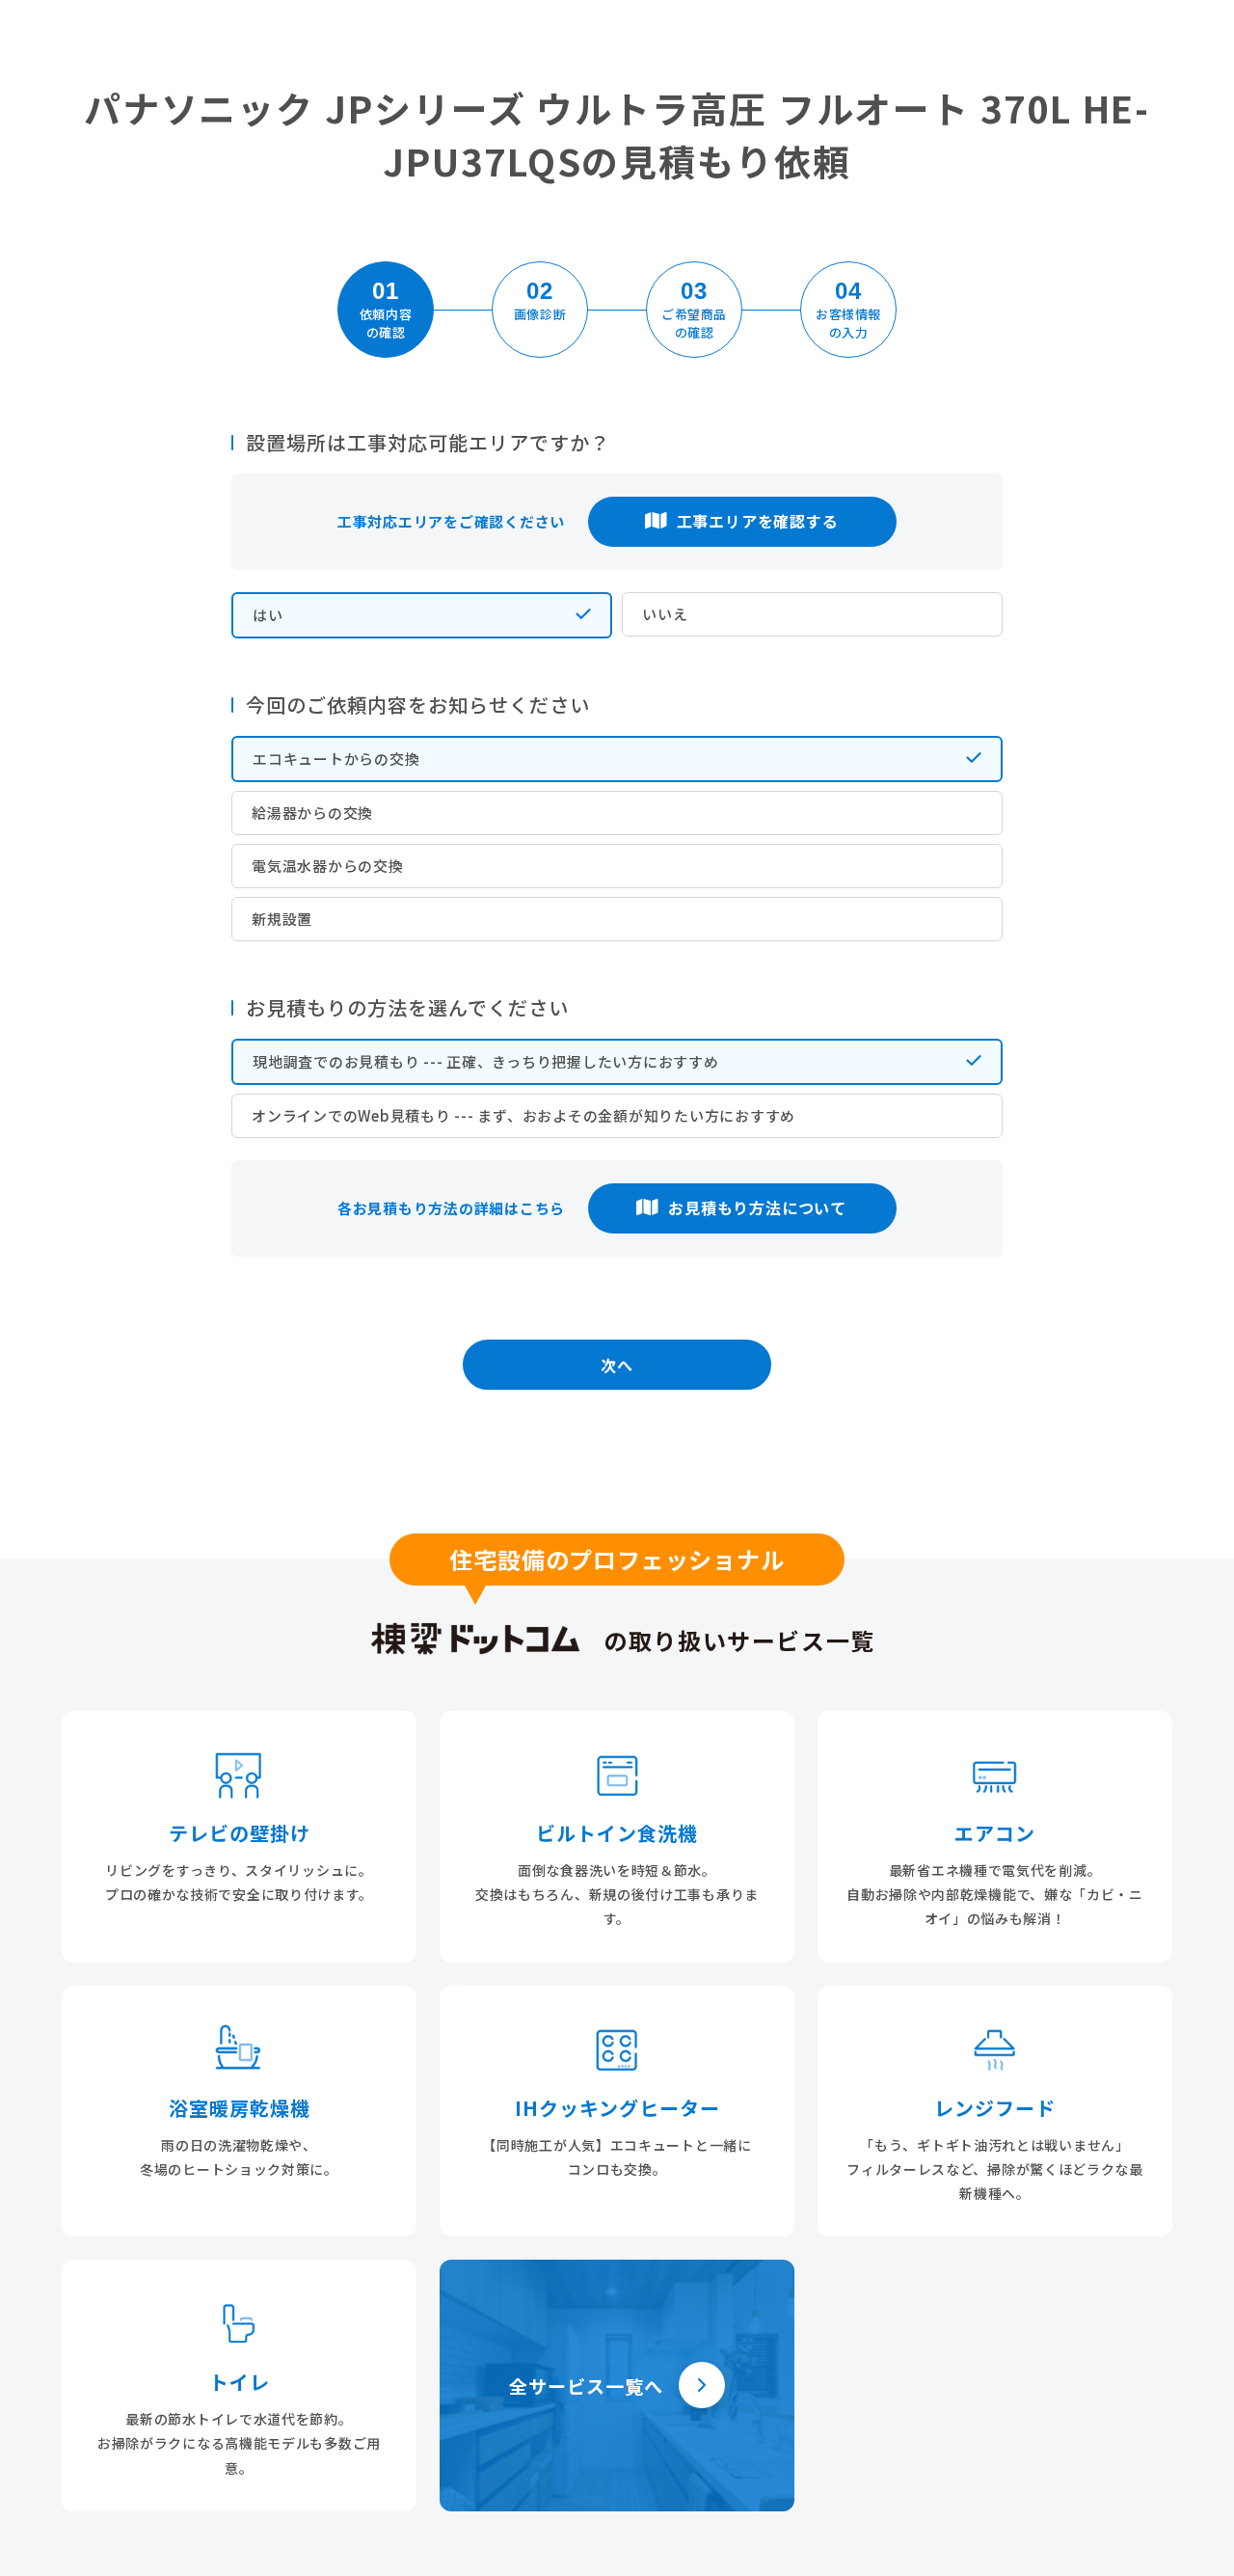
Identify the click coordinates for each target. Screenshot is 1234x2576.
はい (268, 615)
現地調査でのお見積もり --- (486, 1061)
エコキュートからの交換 (336, 759)
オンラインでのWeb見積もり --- (523, 1115)
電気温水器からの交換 (328, 866)
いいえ (665, 614)
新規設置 (282, 919)
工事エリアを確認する (758, 521)
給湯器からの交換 (312, 813)
